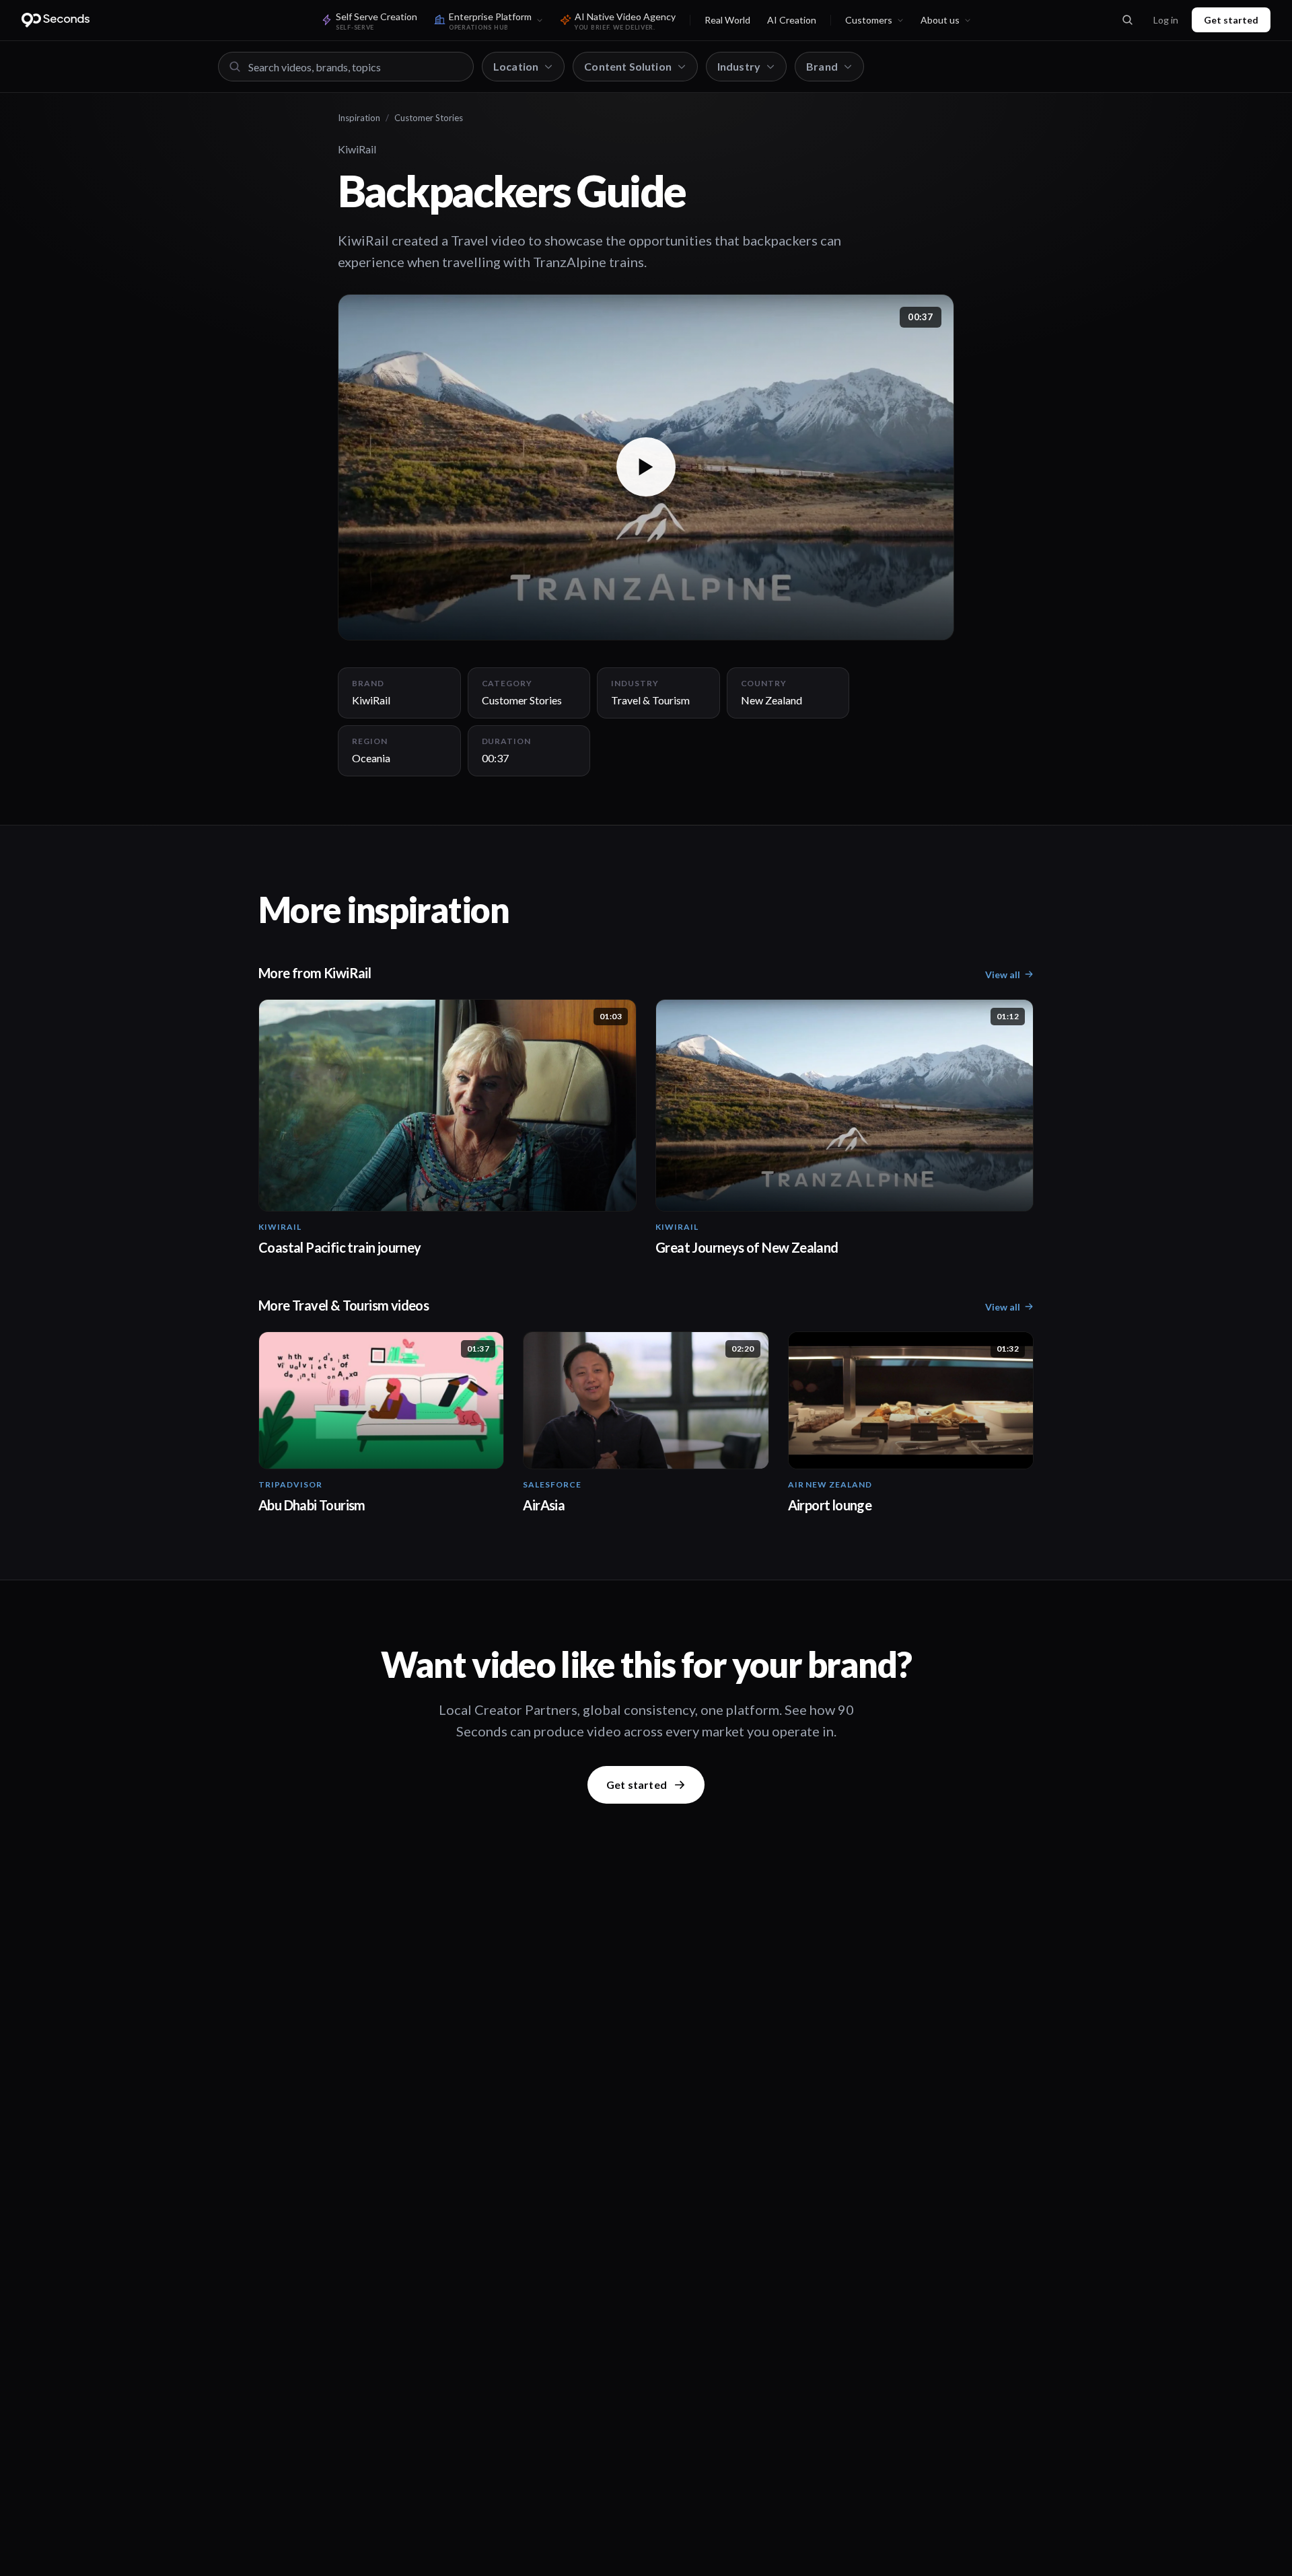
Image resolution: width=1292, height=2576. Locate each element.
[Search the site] (1127, 20)
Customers (869, 20)
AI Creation (792, 20)
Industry (739, 66)
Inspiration (359, 118)
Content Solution (628, 66)
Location (516, 66)
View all (1003, 974)
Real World (727, 20)
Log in (1166, 20)
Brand (822, 66)
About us (940, 20)
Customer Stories (429, 118)
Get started (1231, 20)
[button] (646, 467)
